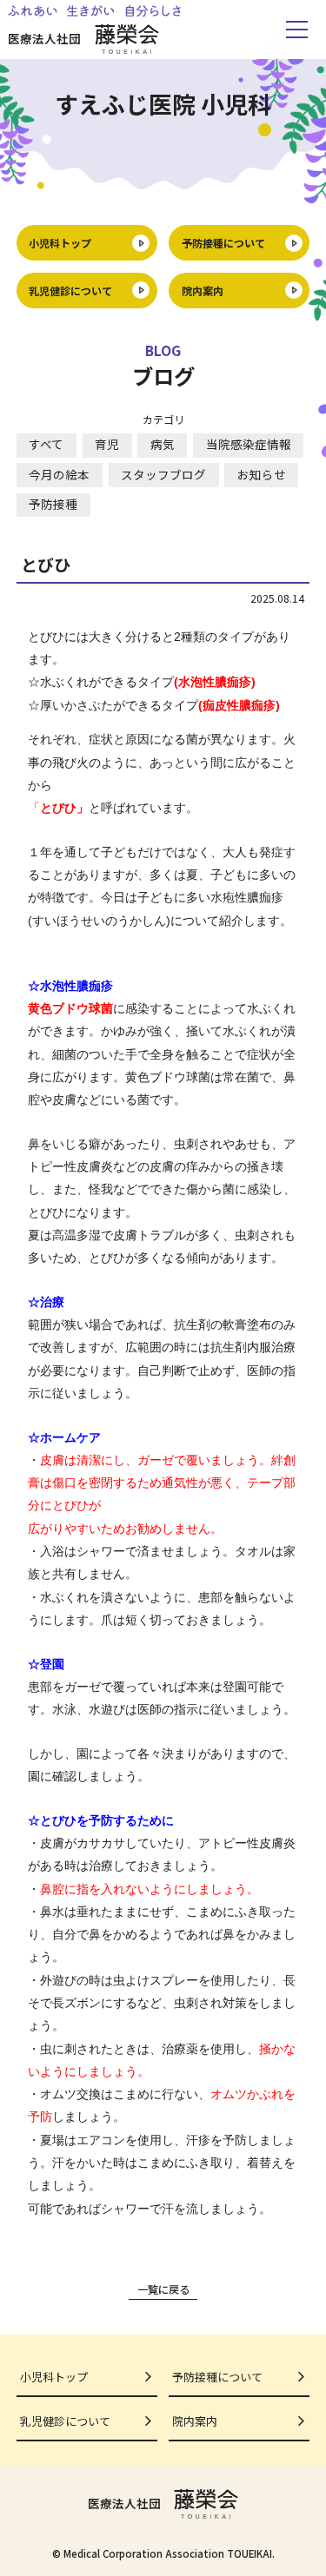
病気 (163, 444)
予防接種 (53, 504)
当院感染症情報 (249, 444)
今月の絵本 (59, 474)
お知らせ (262, 474)
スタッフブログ (163, 474)
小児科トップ (60, 243)
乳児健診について (70, 291)
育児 (107, 444)
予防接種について (223, 243)
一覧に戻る (163, 2289)
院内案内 (203, 291)
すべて (46, 444)
